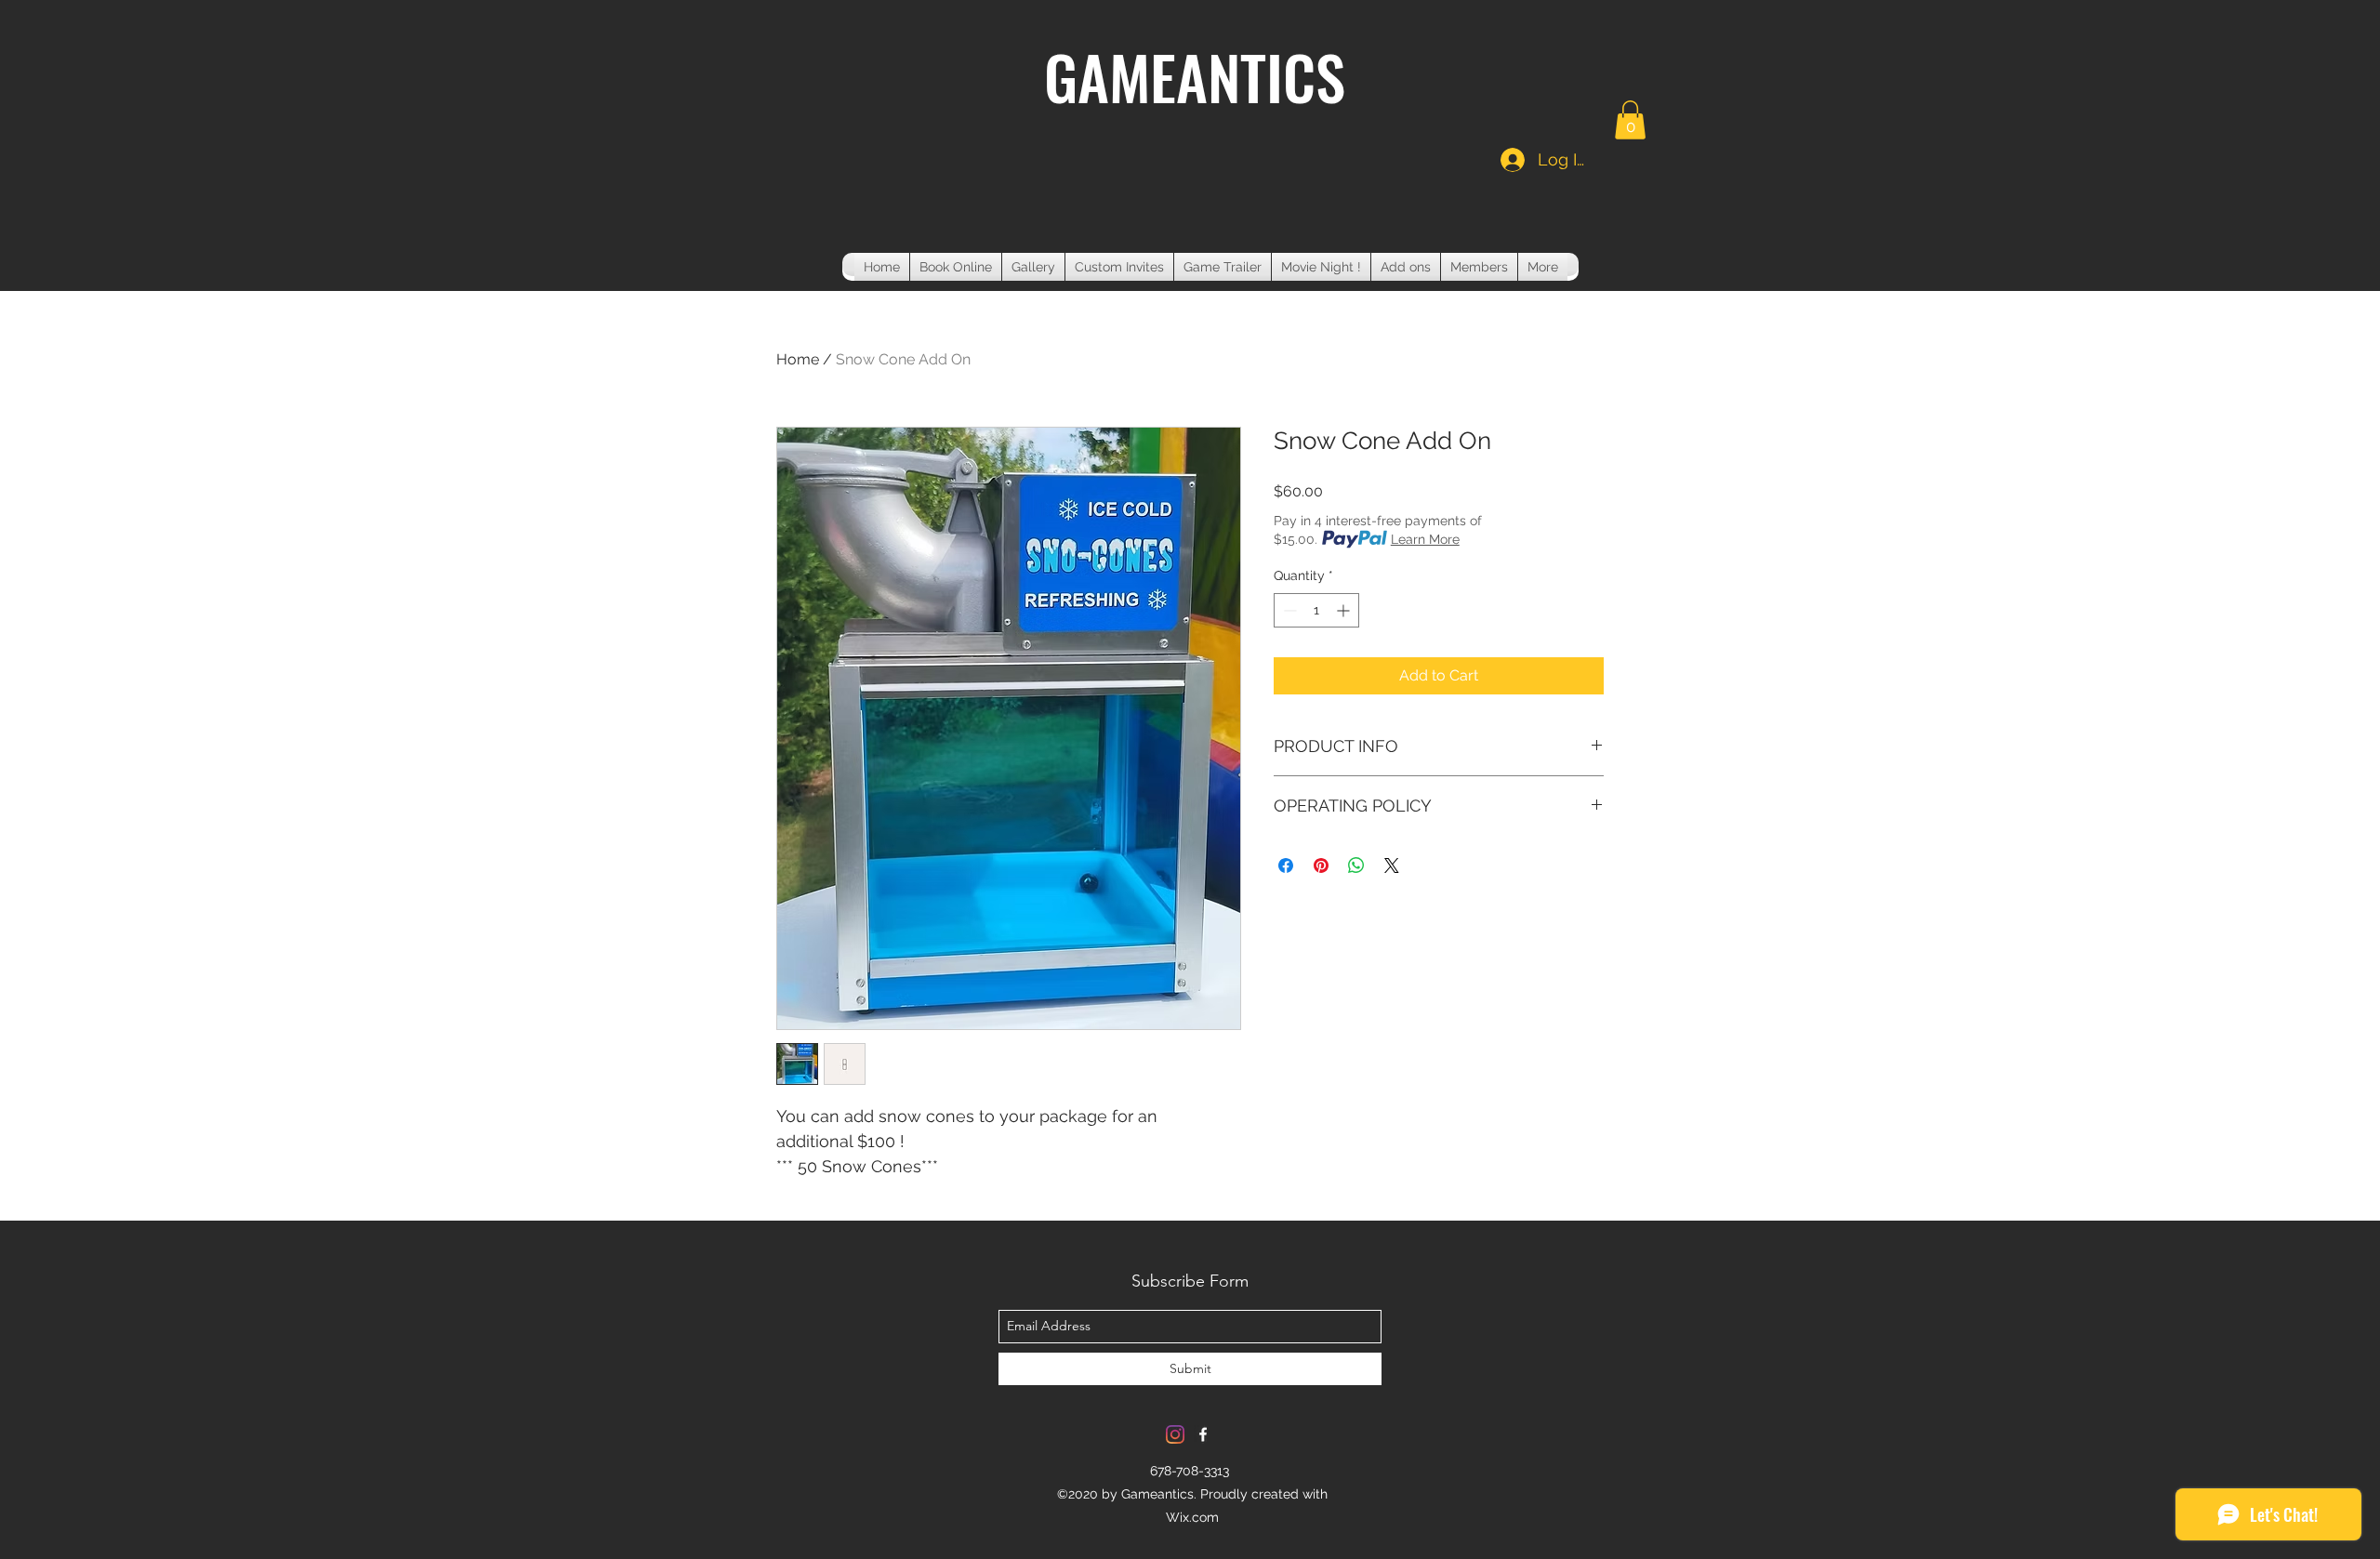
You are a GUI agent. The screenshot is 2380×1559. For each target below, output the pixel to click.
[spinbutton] (1316, 610)
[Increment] (1345, 610)
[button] (1630, 120)
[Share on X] (1392, 865)
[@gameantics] (1203, 1434)
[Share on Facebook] (1286, 865)
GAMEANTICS (1195, 76)
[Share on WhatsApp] (1356, 865)
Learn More (1425, 539)
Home (798, 359)
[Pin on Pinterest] (1321, 865)
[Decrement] (1288, 610)
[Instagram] (1175, 1434)
